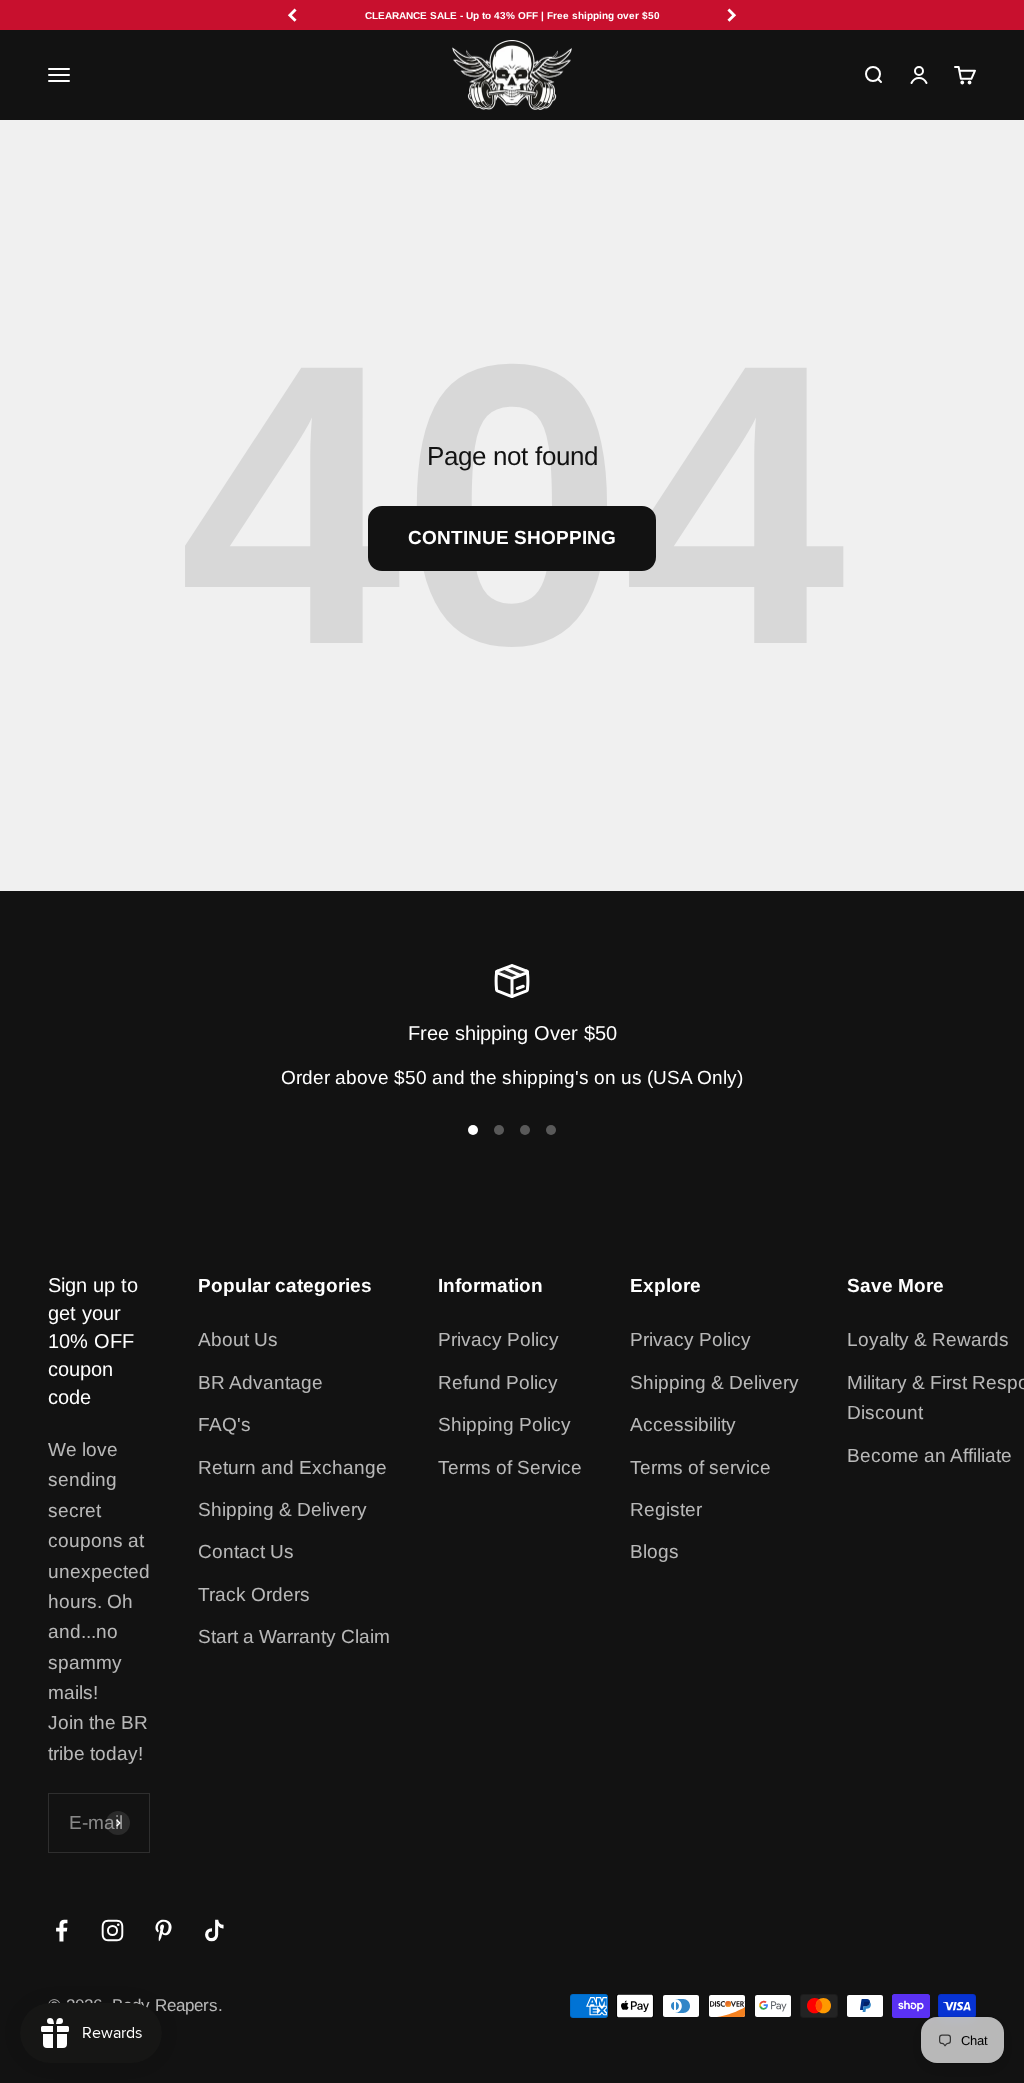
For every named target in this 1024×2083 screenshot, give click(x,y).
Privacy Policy (498, 1339)
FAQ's (224, 1424)
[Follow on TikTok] (214, 1930)
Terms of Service (510, 1467)
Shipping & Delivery (282, 1509)
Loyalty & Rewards (928, 1339)
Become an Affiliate (929, 1455)
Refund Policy (498, 1382)
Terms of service (700, 1467)
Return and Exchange (292, 1467)
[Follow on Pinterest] (163, 1930)
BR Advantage (260, 1382)
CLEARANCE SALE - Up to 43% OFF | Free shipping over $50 (512, 15)
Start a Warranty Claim (294, 1636)
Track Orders (254, 1594)
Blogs (654, 1551)
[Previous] (292, 15)
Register (666, 1509)
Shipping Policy (504, 1424)
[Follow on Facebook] (61, 1930)
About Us (238, 1339)
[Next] (732, 15)
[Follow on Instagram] (112, 1930)
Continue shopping (512, 537)
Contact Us (246, 1551)
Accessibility (683, 1424)
